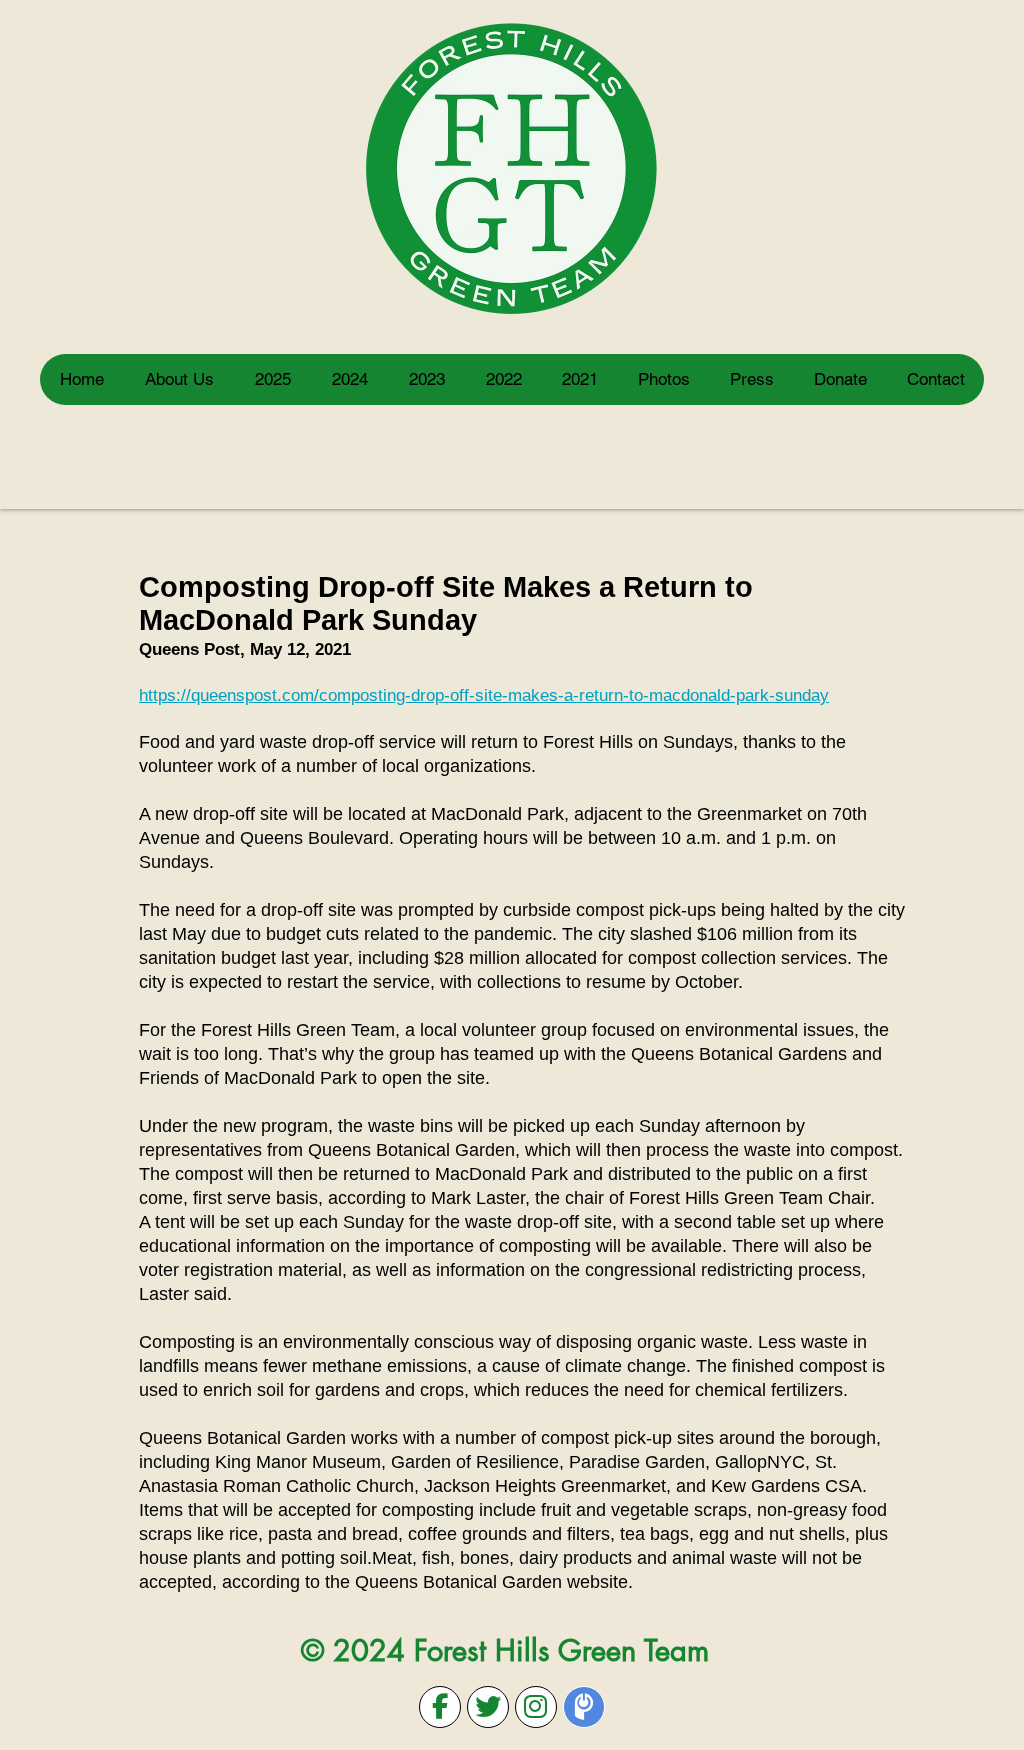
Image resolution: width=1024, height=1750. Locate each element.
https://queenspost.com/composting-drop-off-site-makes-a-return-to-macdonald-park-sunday (484, 695)
